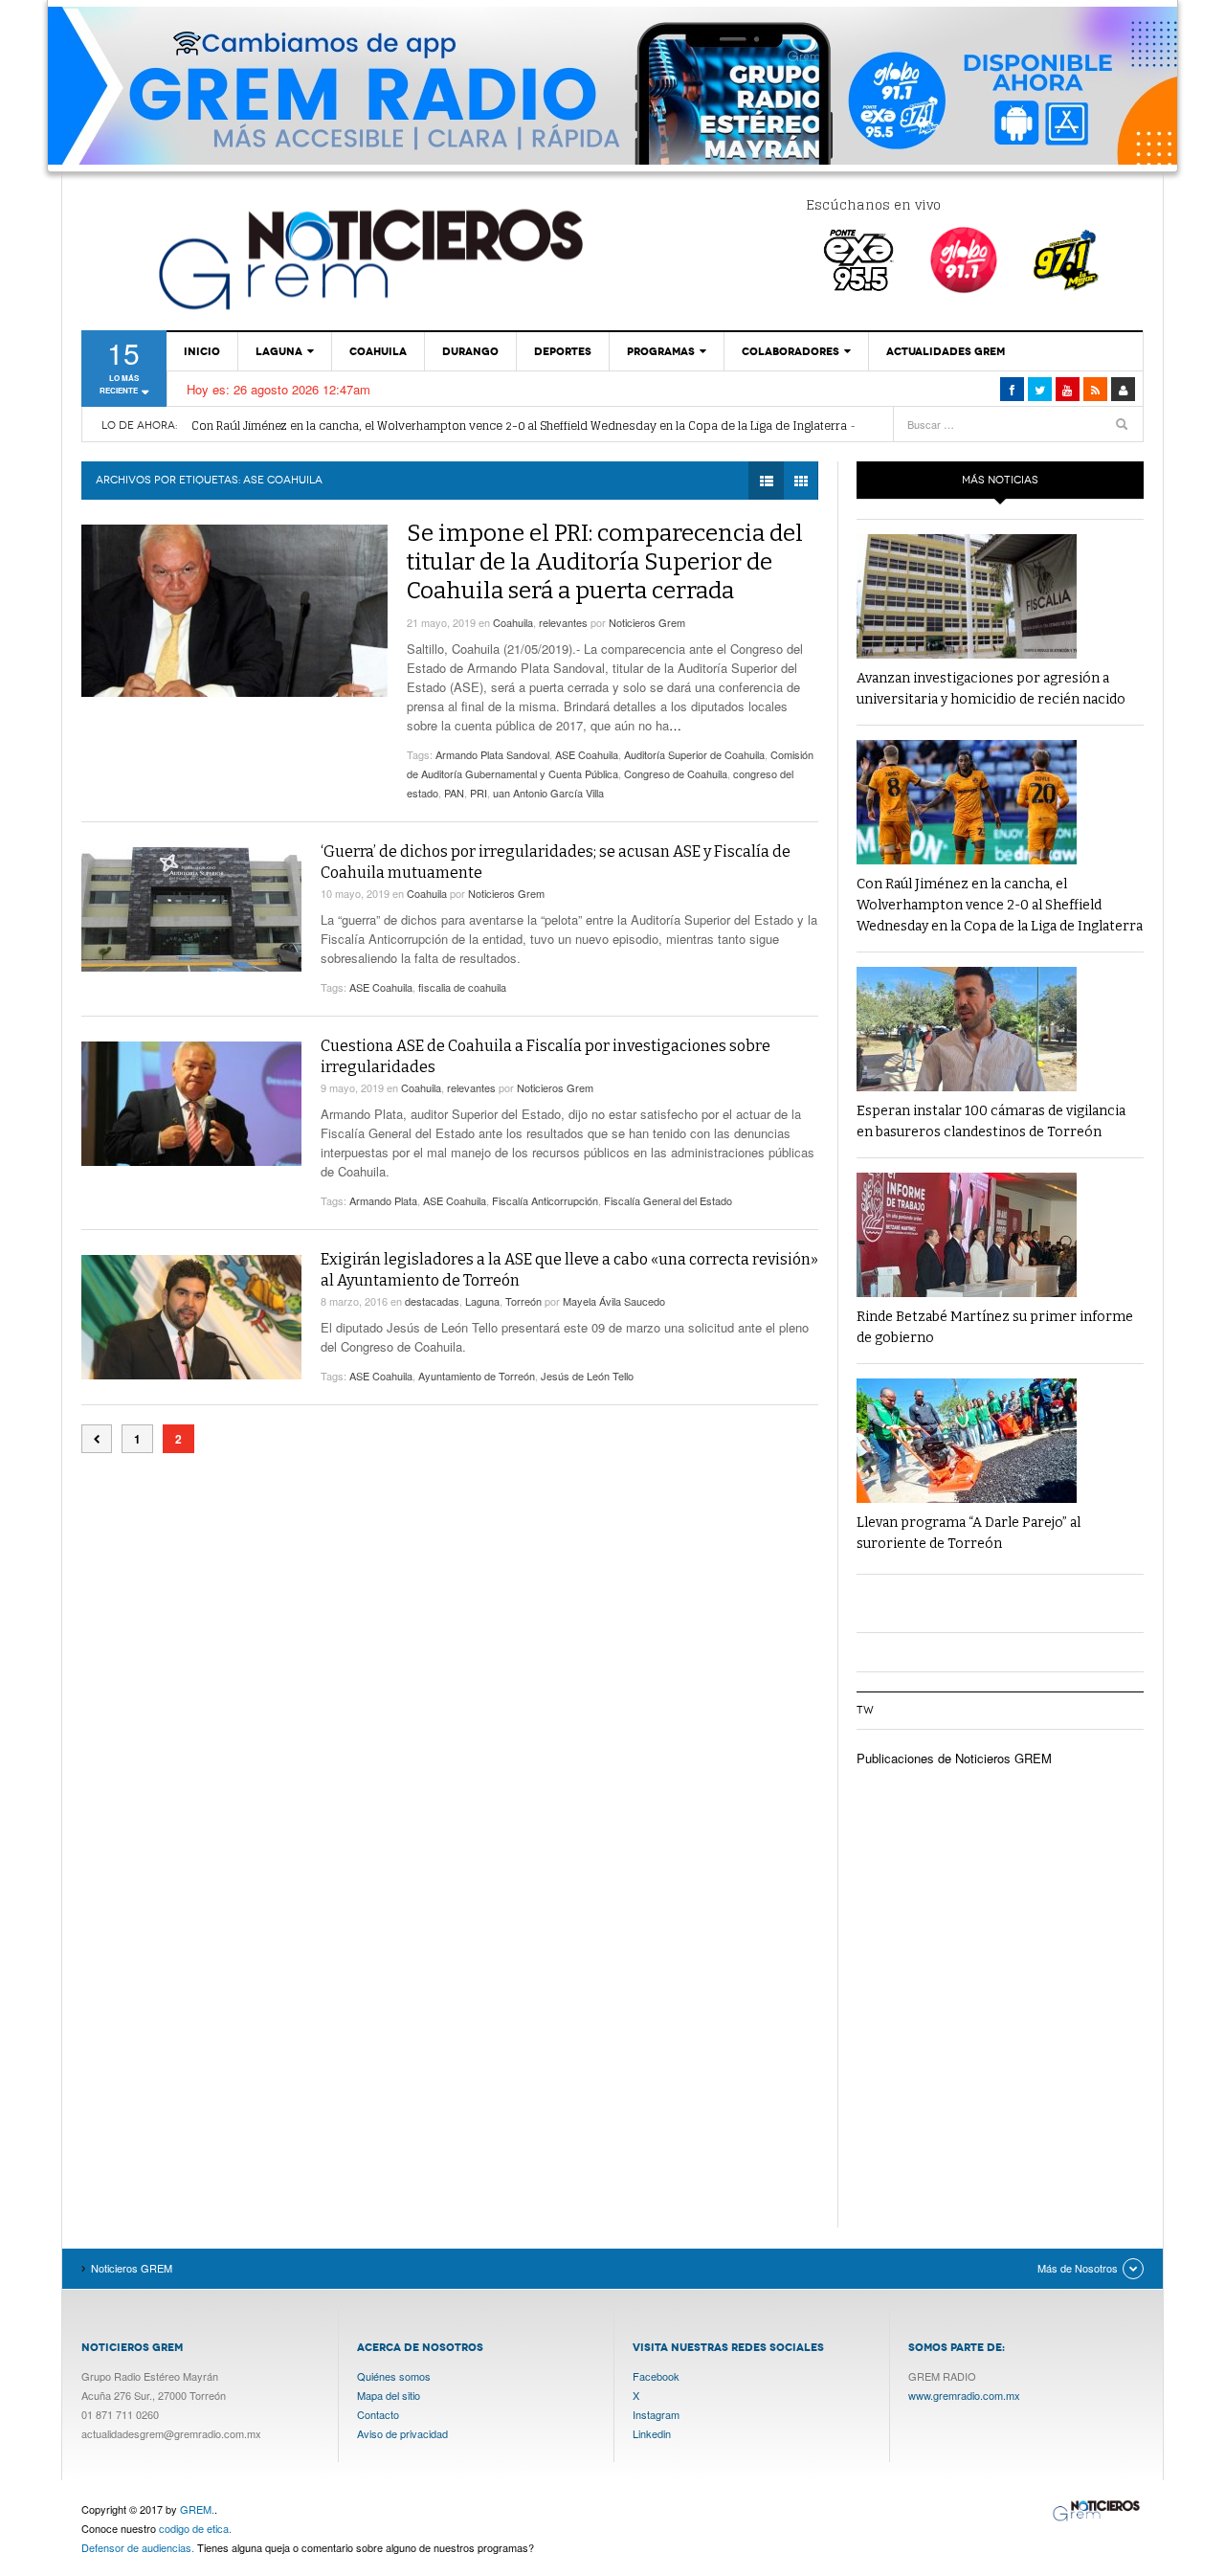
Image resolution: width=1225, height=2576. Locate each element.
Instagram (656, 2414)
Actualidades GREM (946, 351)
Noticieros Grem (647, 622)
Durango (470, 351)
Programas (661, 351)
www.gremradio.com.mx (964, 2395)
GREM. (197, 2509)
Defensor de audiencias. (138, 2547)
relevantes (563, 622)
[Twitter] (1040, 389)
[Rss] (1095, 389)
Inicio (202, 351)
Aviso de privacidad (402, 2433)
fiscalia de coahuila (462, 987)
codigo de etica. (195, 2528)
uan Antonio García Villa (548, 793)
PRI (479, 793)
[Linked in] (1068, 389)
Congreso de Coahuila (676, 773)
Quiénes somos (394, 2376)
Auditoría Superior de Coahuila (694, 754)
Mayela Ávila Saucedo (614, 1301)
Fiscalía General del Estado (668, 1200)
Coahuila (378, 351)
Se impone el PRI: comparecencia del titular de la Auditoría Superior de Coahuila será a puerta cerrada (605, 562)
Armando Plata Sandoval (492, 754)
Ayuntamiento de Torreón (477, 1376)
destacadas (432, 1301)
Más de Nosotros (1078, 2268)
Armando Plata (383, 1200)
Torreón (523, 1301)
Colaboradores (791, 351)
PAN (454, 793)
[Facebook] (1012, 389)
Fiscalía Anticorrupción (545, 1200)
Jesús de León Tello (587, 1376)
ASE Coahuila (587, 754)
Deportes (563, 351)
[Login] (1123, 389)
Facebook (656, 2376)
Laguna (279, 351)
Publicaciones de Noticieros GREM (954, 1758)
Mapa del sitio (389, 2395)
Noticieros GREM (368, 258)
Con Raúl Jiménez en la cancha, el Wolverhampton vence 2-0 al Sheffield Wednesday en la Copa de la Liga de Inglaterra (519, 426)
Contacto (378, 2414)
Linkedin (652, 2433)
